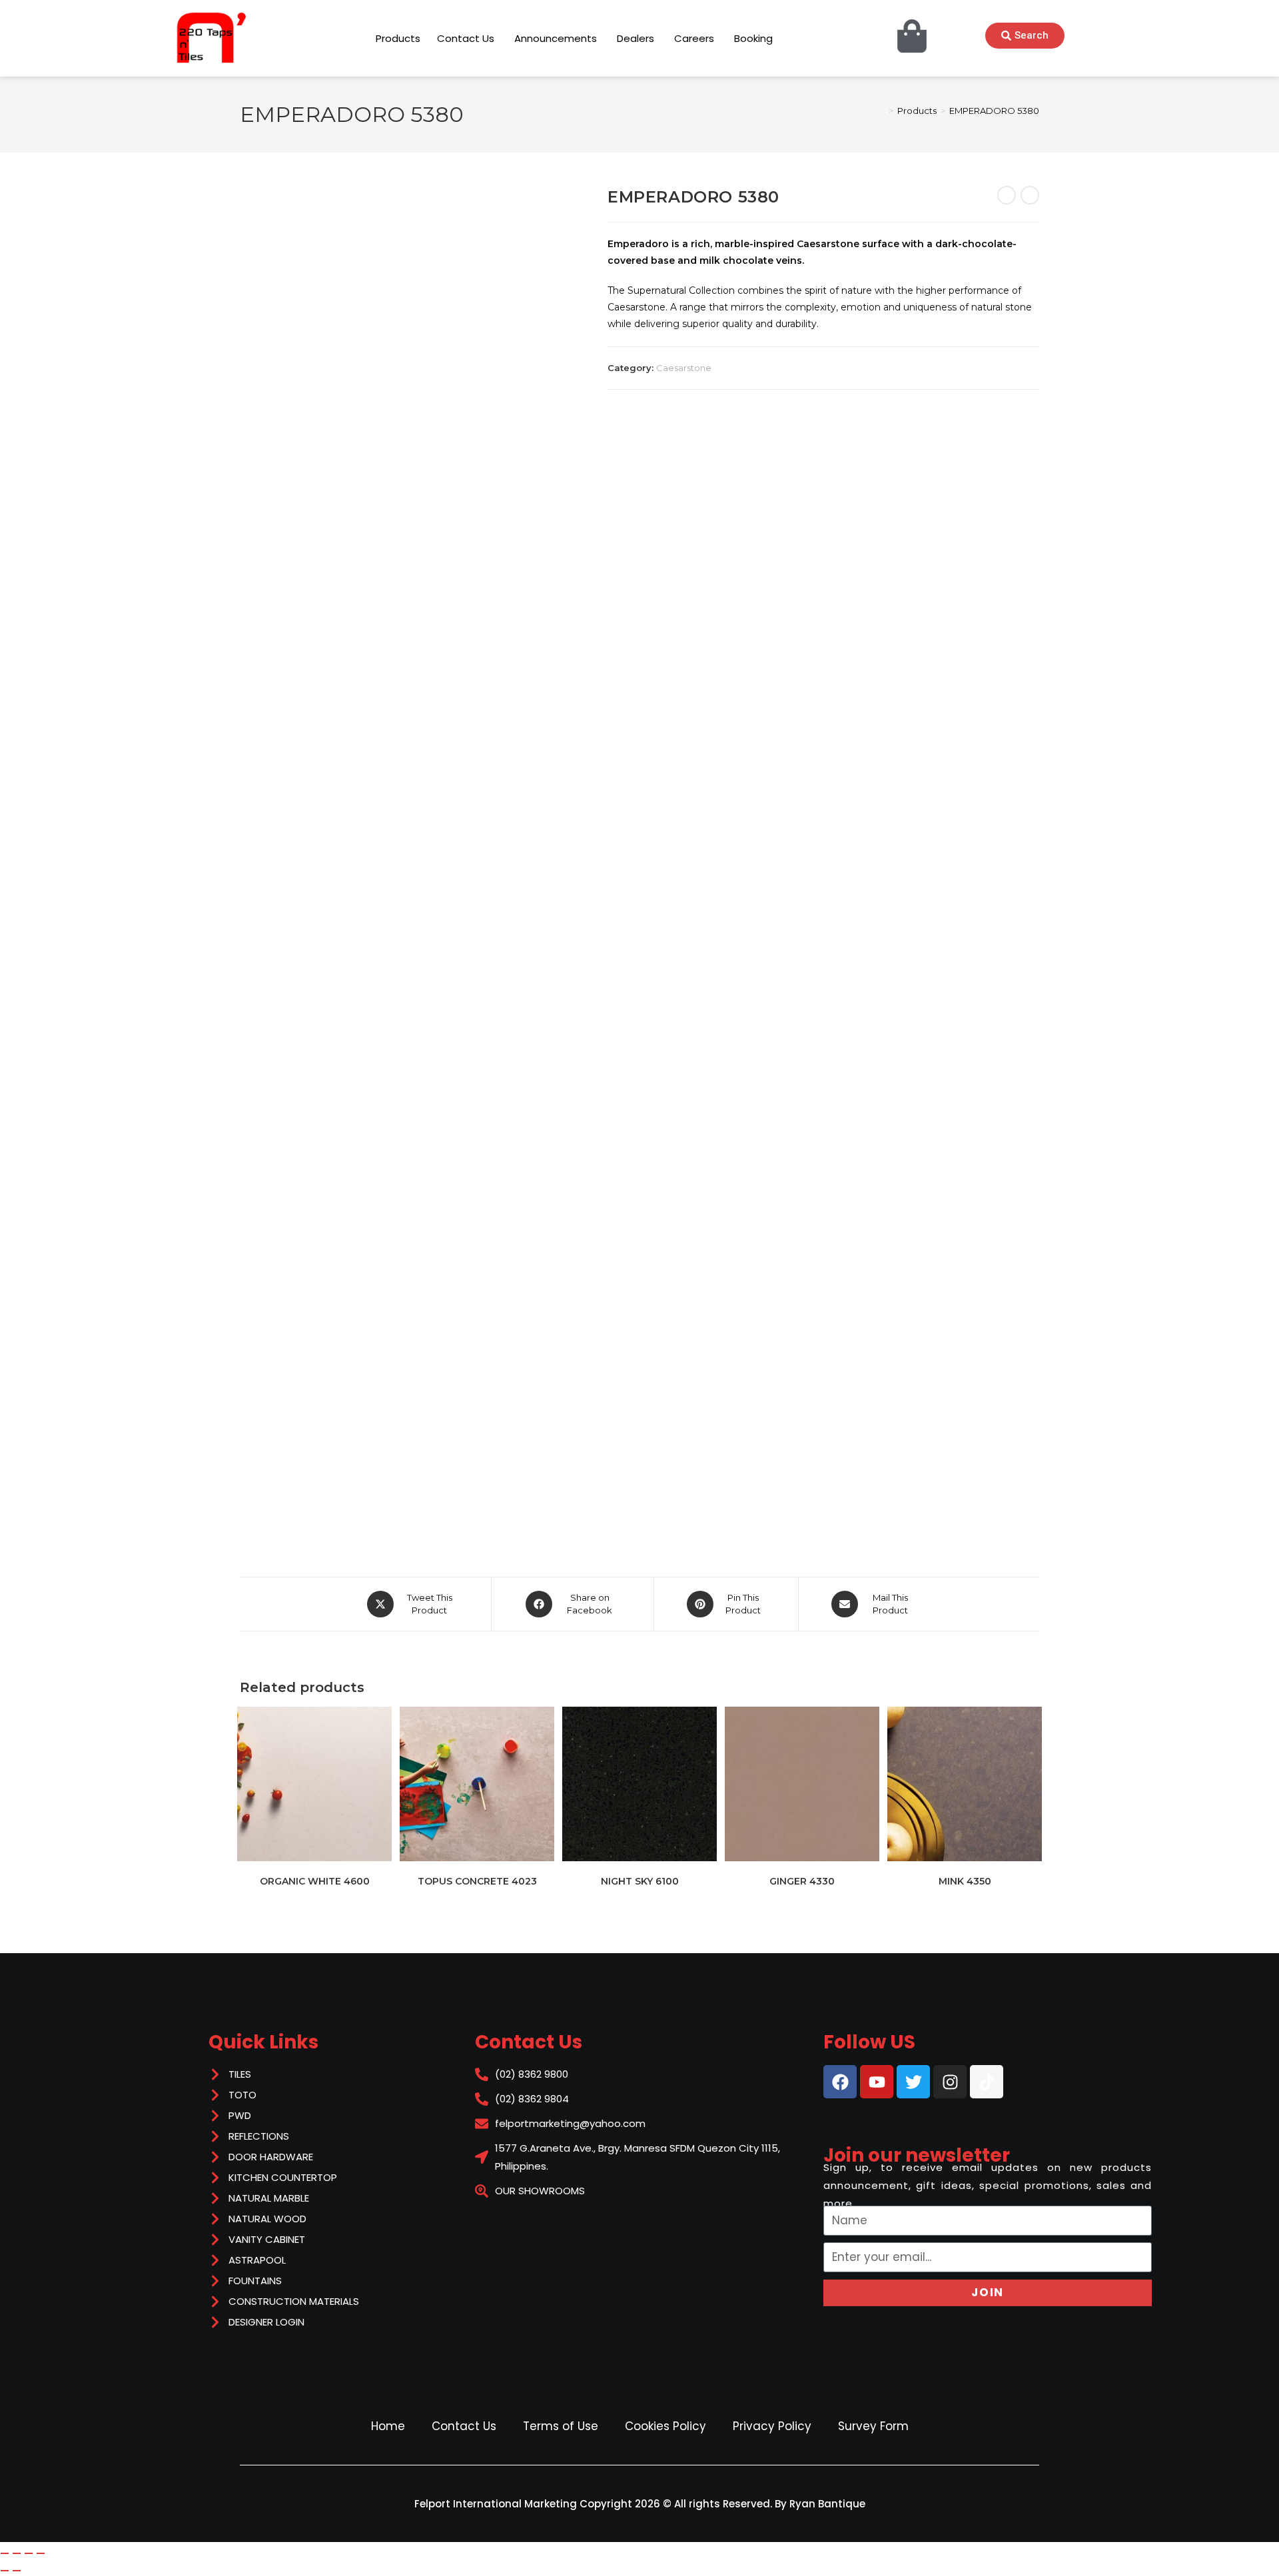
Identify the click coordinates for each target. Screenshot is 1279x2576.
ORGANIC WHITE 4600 (315, 1881)
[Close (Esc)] (41, 2553)
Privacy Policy (772, 2426)
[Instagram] (950, 2082)
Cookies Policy (665, 2426)
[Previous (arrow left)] (5, 2571)
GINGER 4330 (802, 1881)
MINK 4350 (965, 1881)
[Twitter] (913, 2082)
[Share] (29, 2553)
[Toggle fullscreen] (17, 2553)
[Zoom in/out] (5, 2553)
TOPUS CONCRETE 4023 (477, 1881)
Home (388, 2426)
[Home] (881, 111)
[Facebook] (840, 2082)
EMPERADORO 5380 (994, 111)
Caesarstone (684, 368)
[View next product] (1030, 195)
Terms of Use (561, 2426)
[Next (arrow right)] (17, 2571)
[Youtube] (877, 2082)
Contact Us (464, 2426)
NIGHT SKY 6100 (640, 1881)
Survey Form (873, 2426)
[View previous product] (1007, 195)
